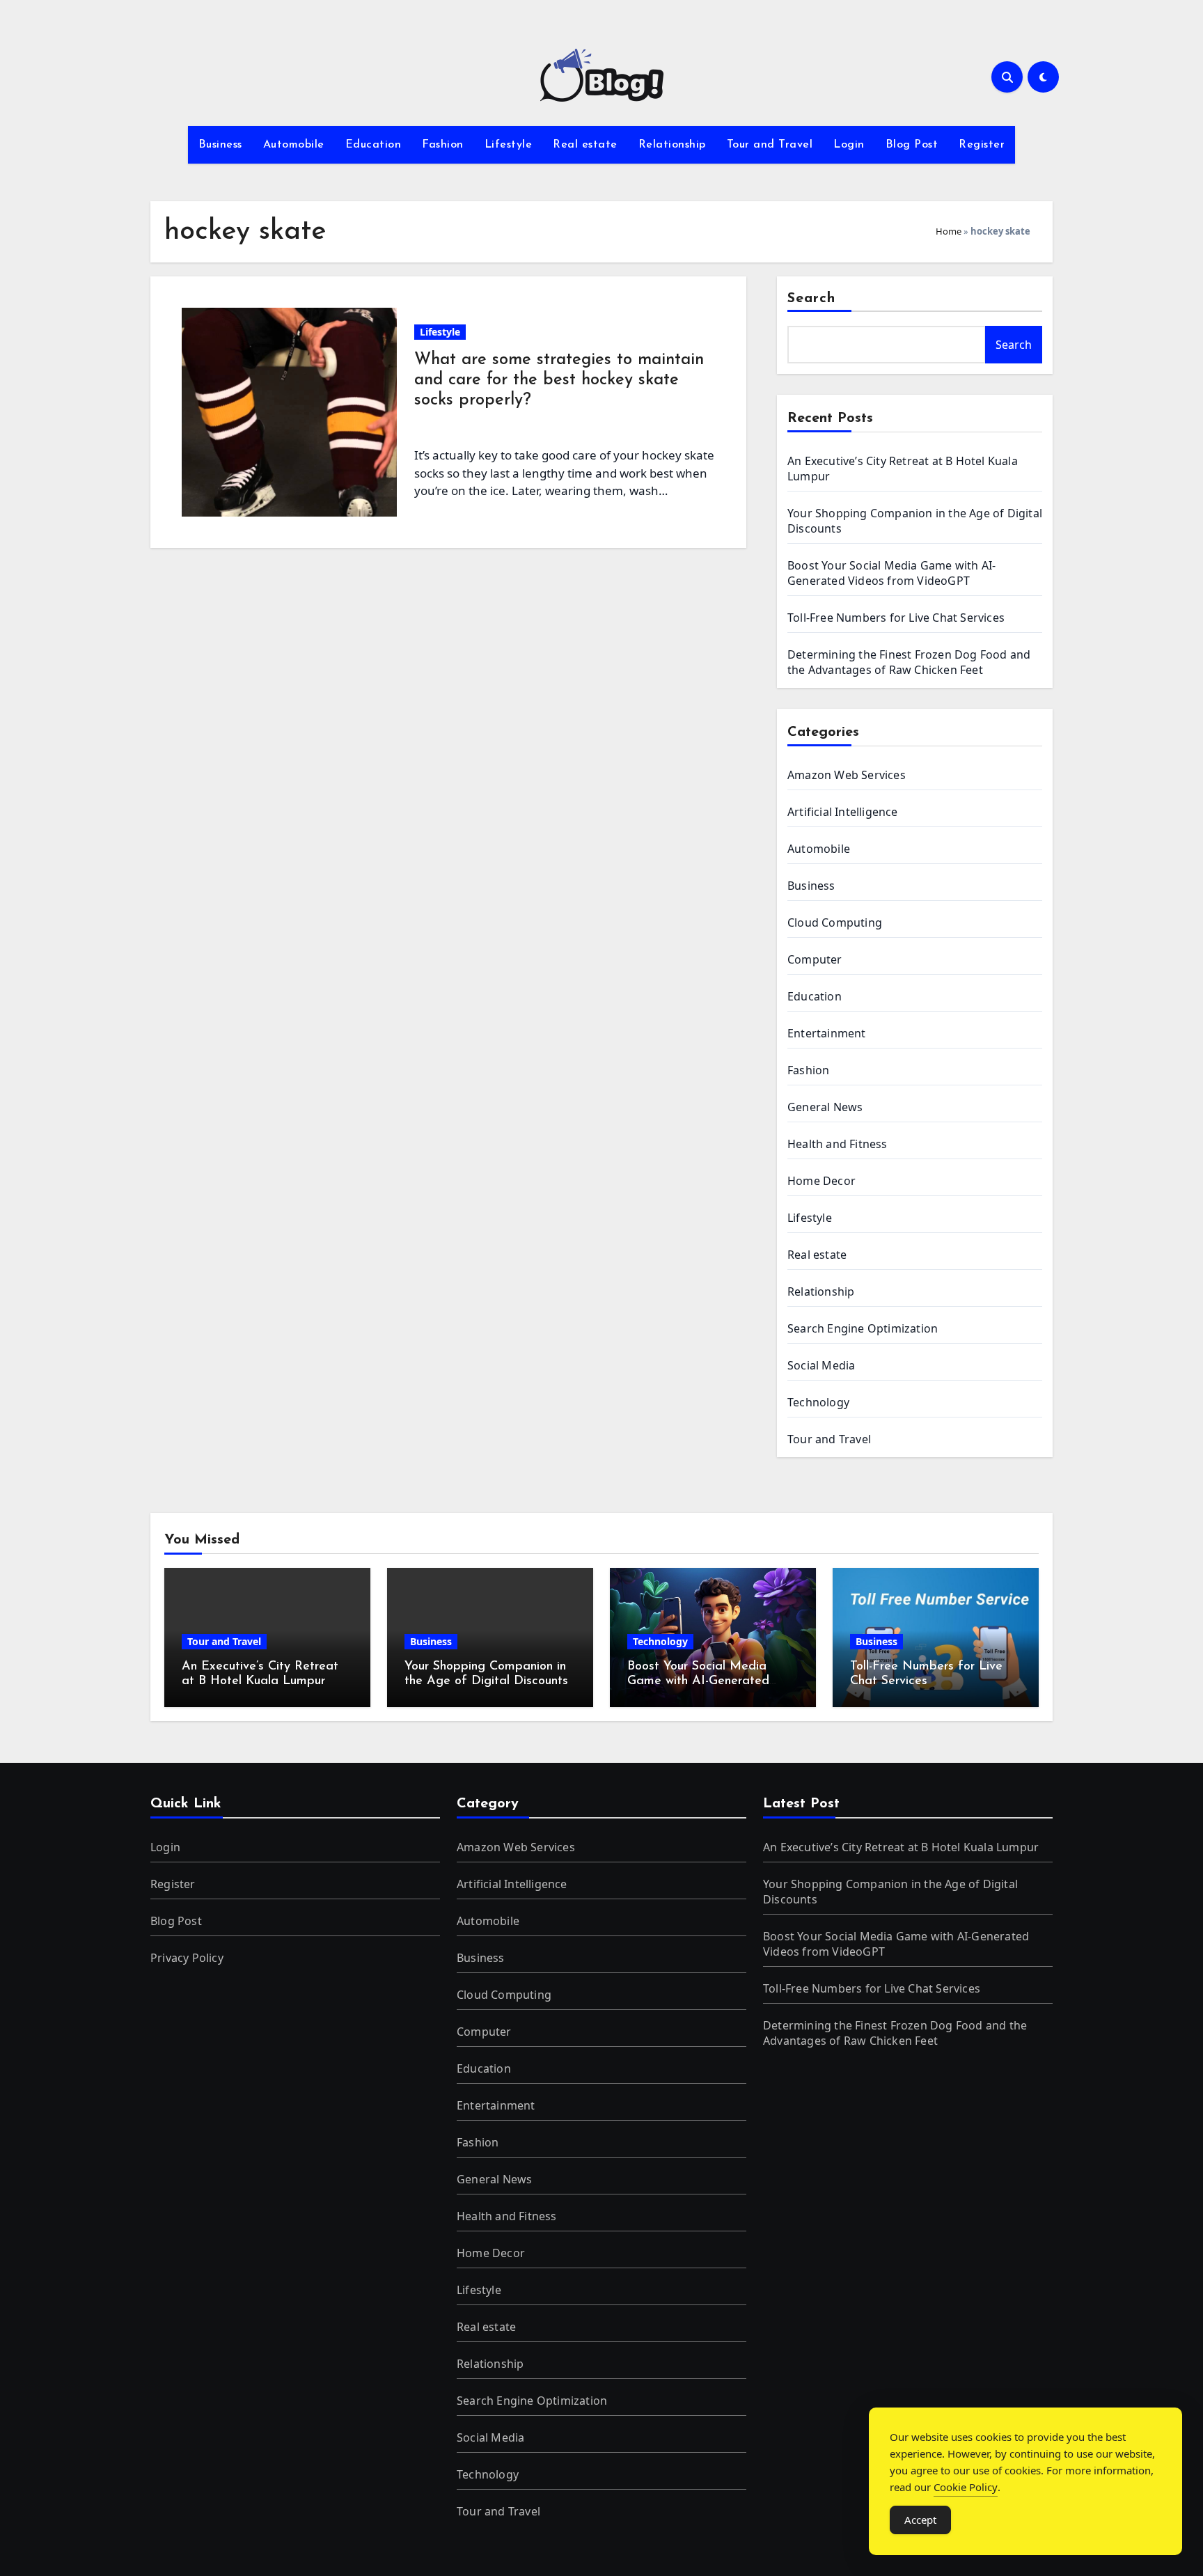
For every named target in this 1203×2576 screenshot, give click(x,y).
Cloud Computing (835, 922)
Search (812, 299)
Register (982, 145)
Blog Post (912, 145)
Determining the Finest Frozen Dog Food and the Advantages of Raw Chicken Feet (909, 662)
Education (374, 145)
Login (849, 145)
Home (949, 231)
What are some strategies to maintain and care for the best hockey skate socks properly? (559, 380)
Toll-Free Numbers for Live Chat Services (896, 618)
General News (825, 1107)
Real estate (585, 145)
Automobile (294, 145)
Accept (920, 2520)
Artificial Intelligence (843, 812)
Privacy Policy (187, 1958)
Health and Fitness (838, 1144)
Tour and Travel (770, 145)
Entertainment (827, 1033)
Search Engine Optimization (863, 1328)
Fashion (443, 145)
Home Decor (821, 1181)
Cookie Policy (966, 2487)
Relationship (672, 145)
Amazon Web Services (847, 775)
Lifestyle (509, 145)
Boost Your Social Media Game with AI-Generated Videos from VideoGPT (891, 573)
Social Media (821, 1365)
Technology (818, 1402)
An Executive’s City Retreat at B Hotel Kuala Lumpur (901, 1847)
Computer (815, 959)
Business (220, 145)
